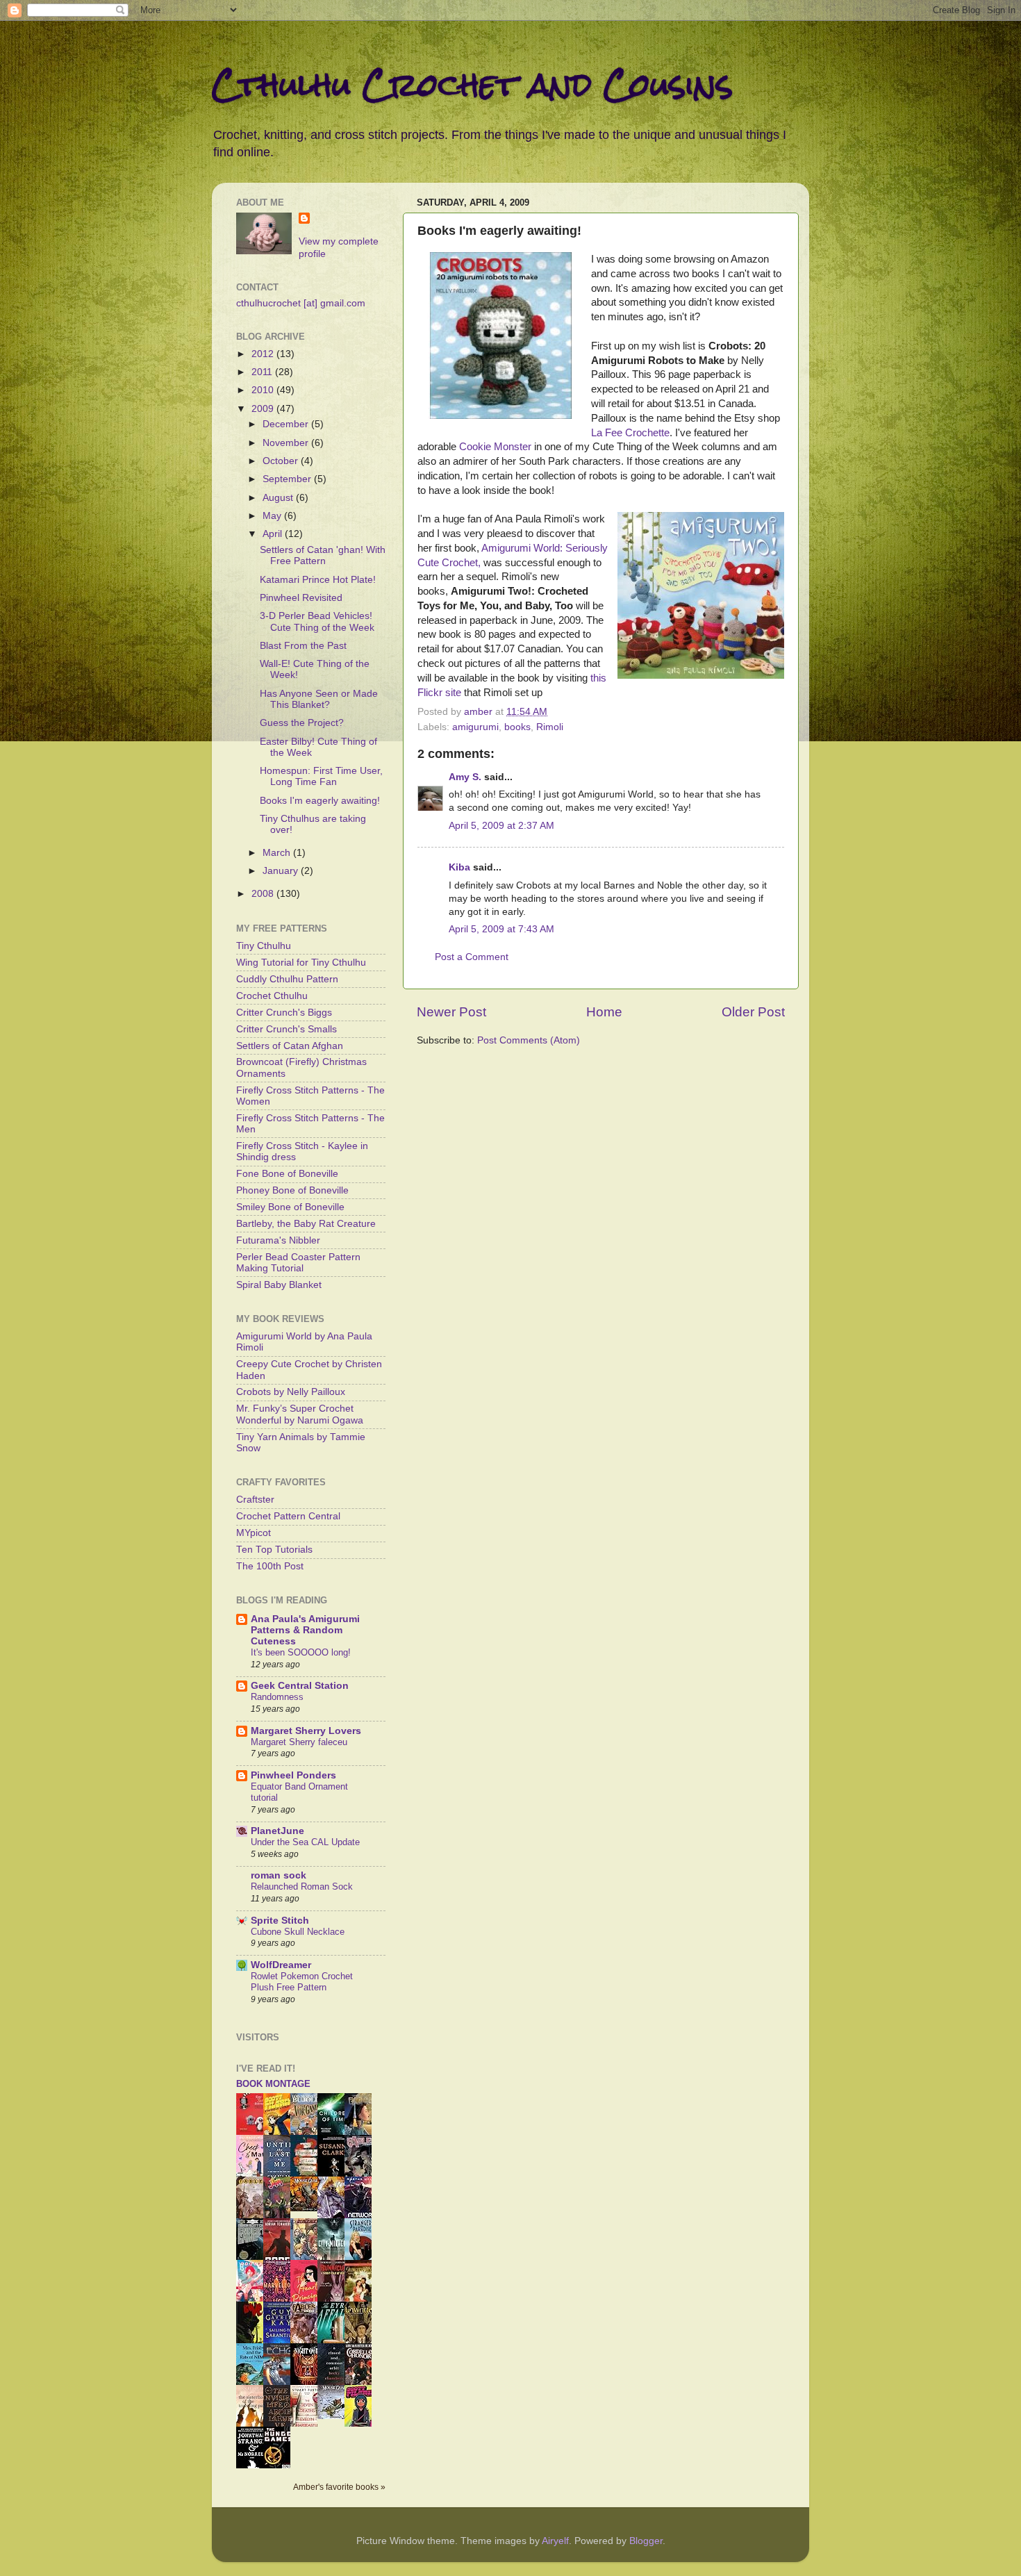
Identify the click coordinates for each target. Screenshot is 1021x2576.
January (282, 871)
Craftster (255, 1500)
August (279, 498)
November (287, 443)
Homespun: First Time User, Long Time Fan (321, 776)
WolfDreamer (281, 1965)
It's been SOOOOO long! (301, 1652)
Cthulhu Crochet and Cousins (472, 84)
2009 (264, 409)
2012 (264, 354)
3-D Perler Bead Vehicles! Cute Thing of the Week (317, 621)
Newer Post (451, 1012)
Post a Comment (472, 957)
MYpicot (254, 1533)
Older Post (753, 1012)
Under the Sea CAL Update (305, 1842)
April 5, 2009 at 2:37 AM (501, 826)
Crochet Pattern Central (288, 1516)
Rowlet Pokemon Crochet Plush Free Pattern (302, 1982)
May (273, 516)
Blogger (646, 2541)
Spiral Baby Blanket (279, 1285)
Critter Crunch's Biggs (284, 1013)
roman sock (279, 1875)
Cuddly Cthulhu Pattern (287, 979)
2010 (264, 390)
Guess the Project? (302, 723)
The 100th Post (270, 1566)
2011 (263, 372)
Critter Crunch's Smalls (287, 1029)
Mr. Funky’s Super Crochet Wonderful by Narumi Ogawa (300, 1414)
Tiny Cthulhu (264, 946)
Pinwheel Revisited (301, 598)
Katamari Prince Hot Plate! (318, 580)
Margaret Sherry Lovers (306, 1731)
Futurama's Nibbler (278, 1240)
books (517, 727)
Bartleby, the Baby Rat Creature (306, 1224)
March (278, 853)
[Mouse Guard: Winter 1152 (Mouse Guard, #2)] (335, 2416)
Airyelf (555, 2541)
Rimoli (550, 727)
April (274, 534)
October (282, 461)
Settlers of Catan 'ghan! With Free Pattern (323, 555)
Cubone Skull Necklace (298, 1932)
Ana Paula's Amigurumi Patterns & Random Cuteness (305, 1630)
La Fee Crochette (630, 433)
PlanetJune (277, 1831)
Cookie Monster (495, 447)
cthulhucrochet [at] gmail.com (301, 303)
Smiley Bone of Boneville (290, 1207)
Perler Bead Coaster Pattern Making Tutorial (298, 1263)
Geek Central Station (300, 1686)
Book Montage (273, 2084)
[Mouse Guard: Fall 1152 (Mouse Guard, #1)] (308, 2208)
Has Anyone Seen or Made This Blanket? (319, 699)
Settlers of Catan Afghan (290, 1046)
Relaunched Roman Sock (302, 1886)
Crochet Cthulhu (272, 996)
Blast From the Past (303, 646)
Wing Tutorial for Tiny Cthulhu (301, 963)
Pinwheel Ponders (293, 1775)
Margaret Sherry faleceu (299, 1742)
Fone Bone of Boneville (287, 1174)
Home (604, 1012)
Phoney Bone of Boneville (292, 1190)
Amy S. (465, 777)
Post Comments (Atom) (529, 1040)
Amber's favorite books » (339, 2487)
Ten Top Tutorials (274, 1550)
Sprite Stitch (280, 1921)
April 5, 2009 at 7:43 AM (501, 929)
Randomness (277, 1697)
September (288, 479)
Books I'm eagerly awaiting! (320, 801)
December (287, 424)
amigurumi (475, 727)
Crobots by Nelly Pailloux (291, 1392)
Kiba (459, 867)
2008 (264, 894)
